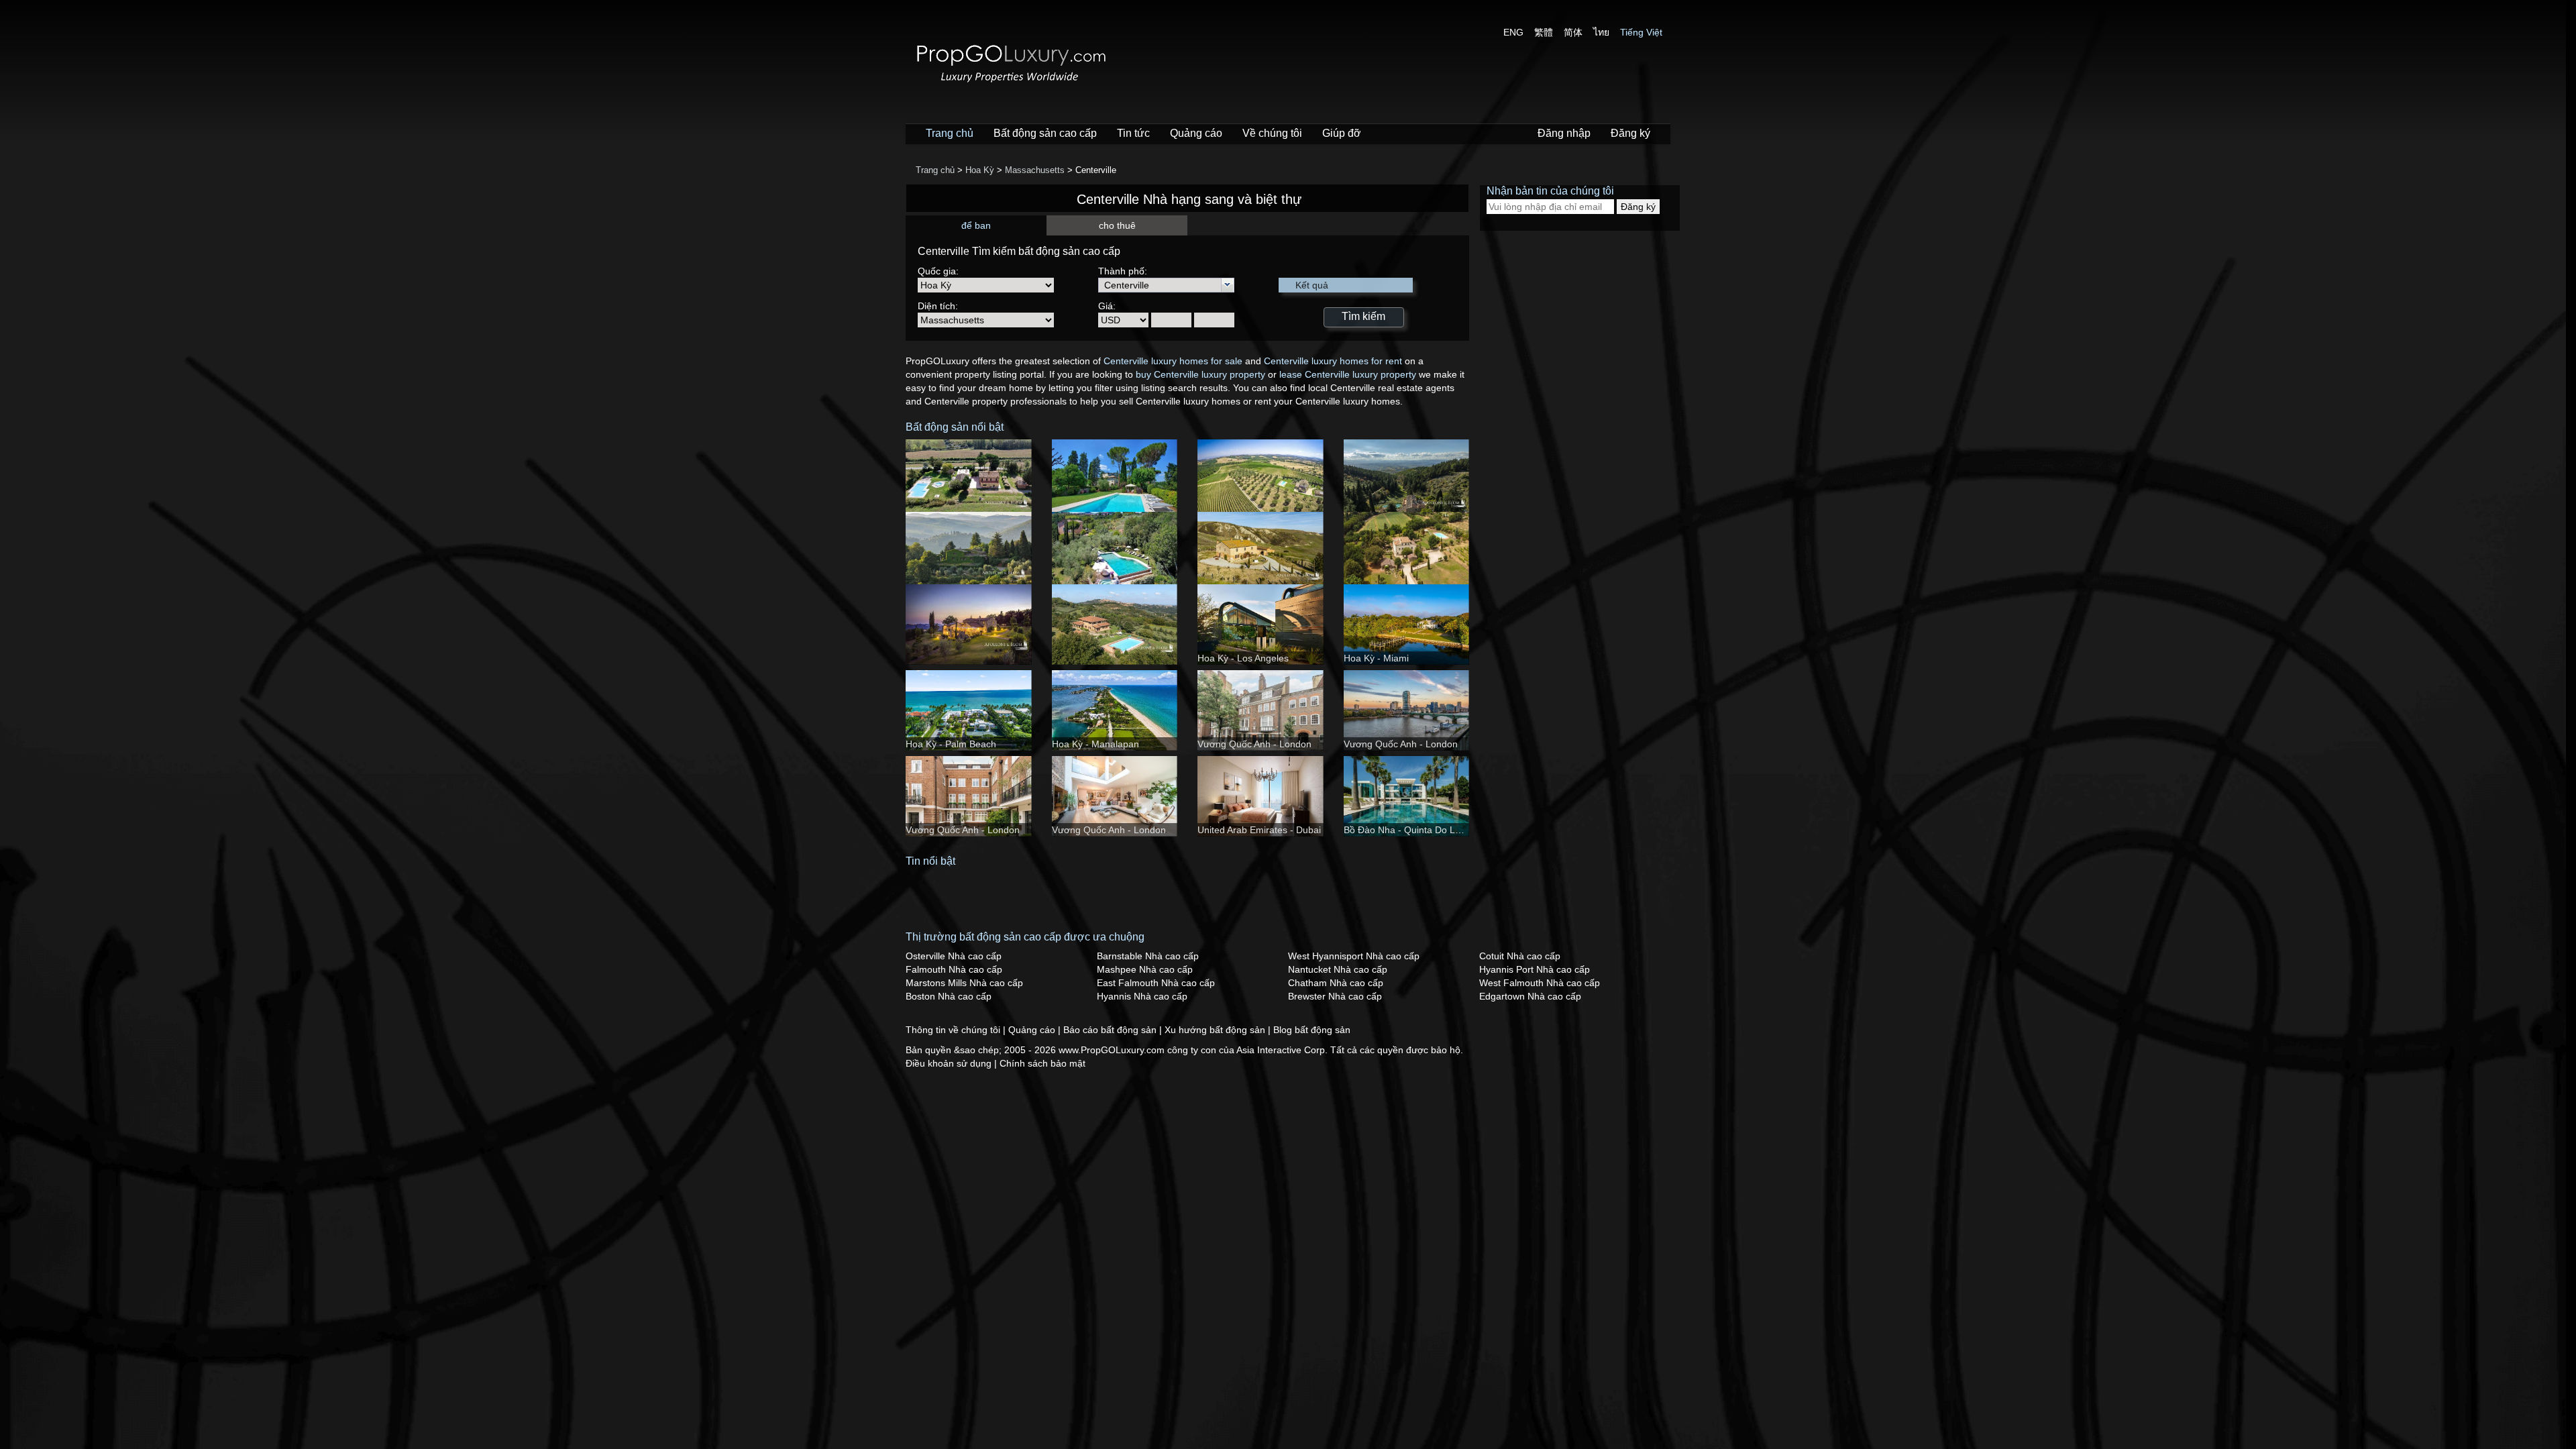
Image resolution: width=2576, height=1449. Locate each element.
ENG (1513, 32)
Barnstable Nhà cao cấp (1148, 956)
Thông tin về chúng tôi (954, 1030)
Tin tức (1133, 133)
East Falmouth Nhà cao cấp (1156, 983)
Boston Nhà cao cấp (949, 996)
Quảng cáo (1196, 133)
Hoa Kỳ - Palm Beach (951, 744)
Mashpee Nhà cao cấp (1145, 969)
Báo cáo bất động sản (1111, 1030)
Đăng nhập (1564, 133)
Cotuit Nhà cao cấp (1520, 956)
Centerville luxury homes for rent (1333, 361)
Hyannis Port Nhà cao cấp (1535, 969)
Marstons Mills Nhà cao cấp (964, 983)
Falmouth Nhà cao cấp (954, 969)
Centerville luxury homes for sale (1173, 361)
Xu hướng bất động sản (1216, 1030)
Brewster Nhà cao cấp (1335, 996)
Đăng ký (1630, 133)
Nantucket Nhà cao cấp (1338, 969)
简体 (1573, 32)
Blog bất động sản (1312, 1030)
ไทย (1601, 32)
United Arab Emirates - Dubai (1259, 830)
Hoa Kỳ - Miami (1376, 658)
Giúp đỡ (1342, 133)
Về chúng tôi (1272, 133)
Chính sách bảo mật (1042, 1063)
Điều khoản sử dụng (950, 1063)
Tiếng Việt (1641, 32)
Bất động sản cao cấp (1045, 133)
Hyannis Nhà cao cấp (1142, 996)
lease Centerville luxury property (1348, 374)
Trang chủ (950, 133)
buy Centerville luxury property (1200, 374)
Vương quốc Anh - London (1254, 744)
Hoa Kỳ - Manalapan (1095, 744)
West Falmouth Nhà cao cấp (1540, 983)
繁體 (1544, 32)
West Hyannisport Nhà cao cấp (1354, 956)
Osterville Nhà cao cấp (954, 956)
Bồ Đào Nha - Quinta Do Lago (1407, 830)
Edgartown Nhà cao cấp (1530, 996)
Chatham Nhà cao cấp (1336, 983)
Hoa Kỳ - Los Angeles (1243, 658)
